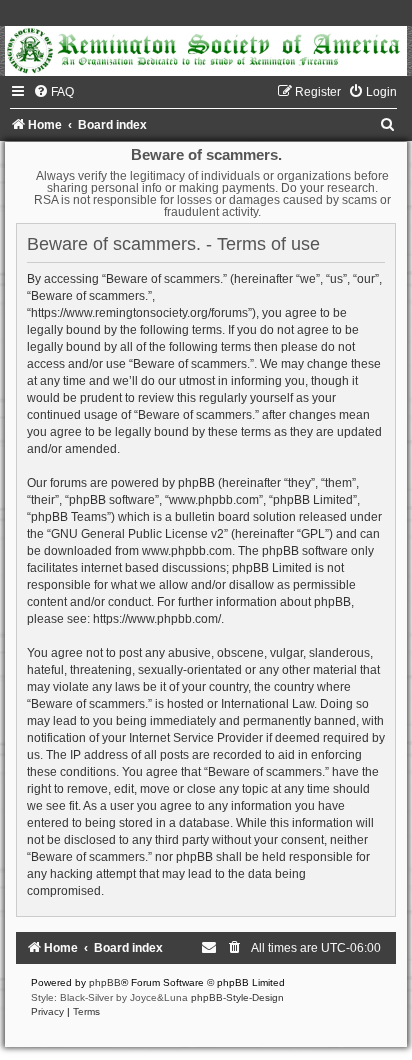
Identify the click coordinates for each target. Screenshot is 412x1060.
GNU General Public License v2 (137, 534)
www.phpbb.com (187, 551)
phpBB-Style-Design (237, 997)
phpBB (105, 982)
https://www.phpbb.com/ (157, 619)
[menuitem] (53, 92)
